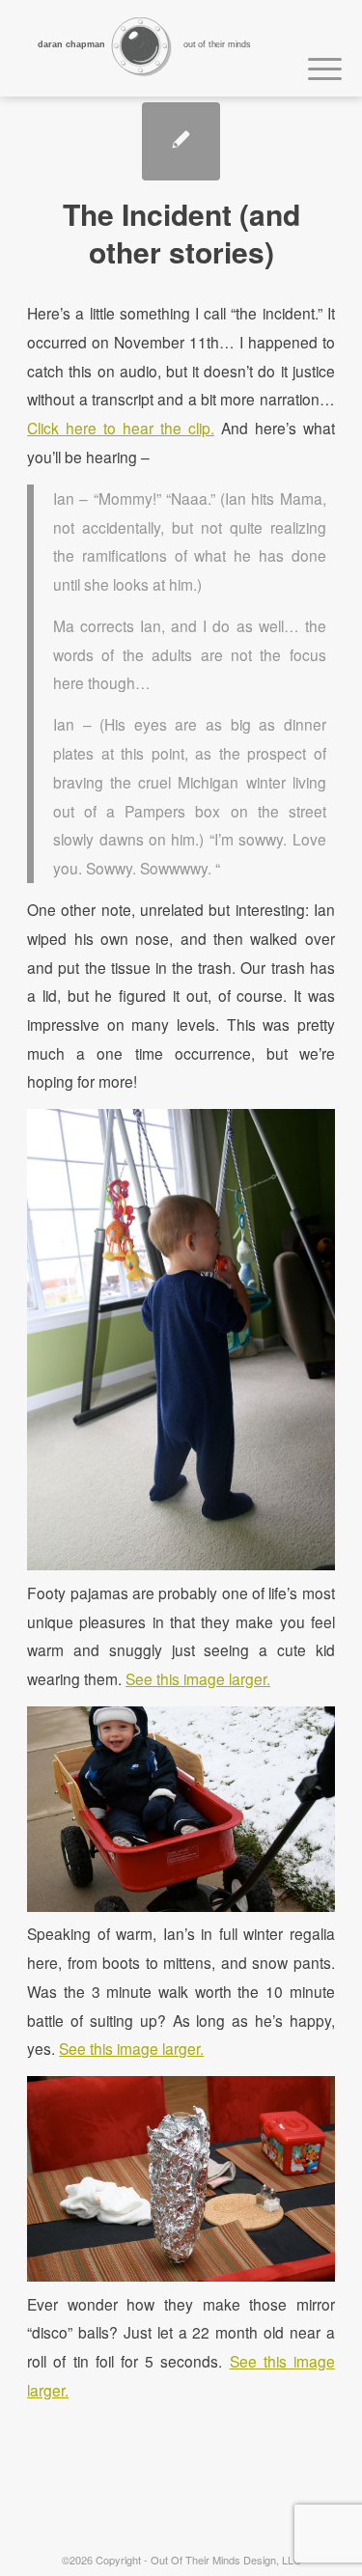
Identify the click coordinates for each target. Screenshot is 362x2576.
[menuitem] (315, 66)
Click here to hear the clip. (121, 428)
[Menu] (315, 66)
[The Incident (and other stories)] (181, 141)
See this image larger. (198, 1678)
